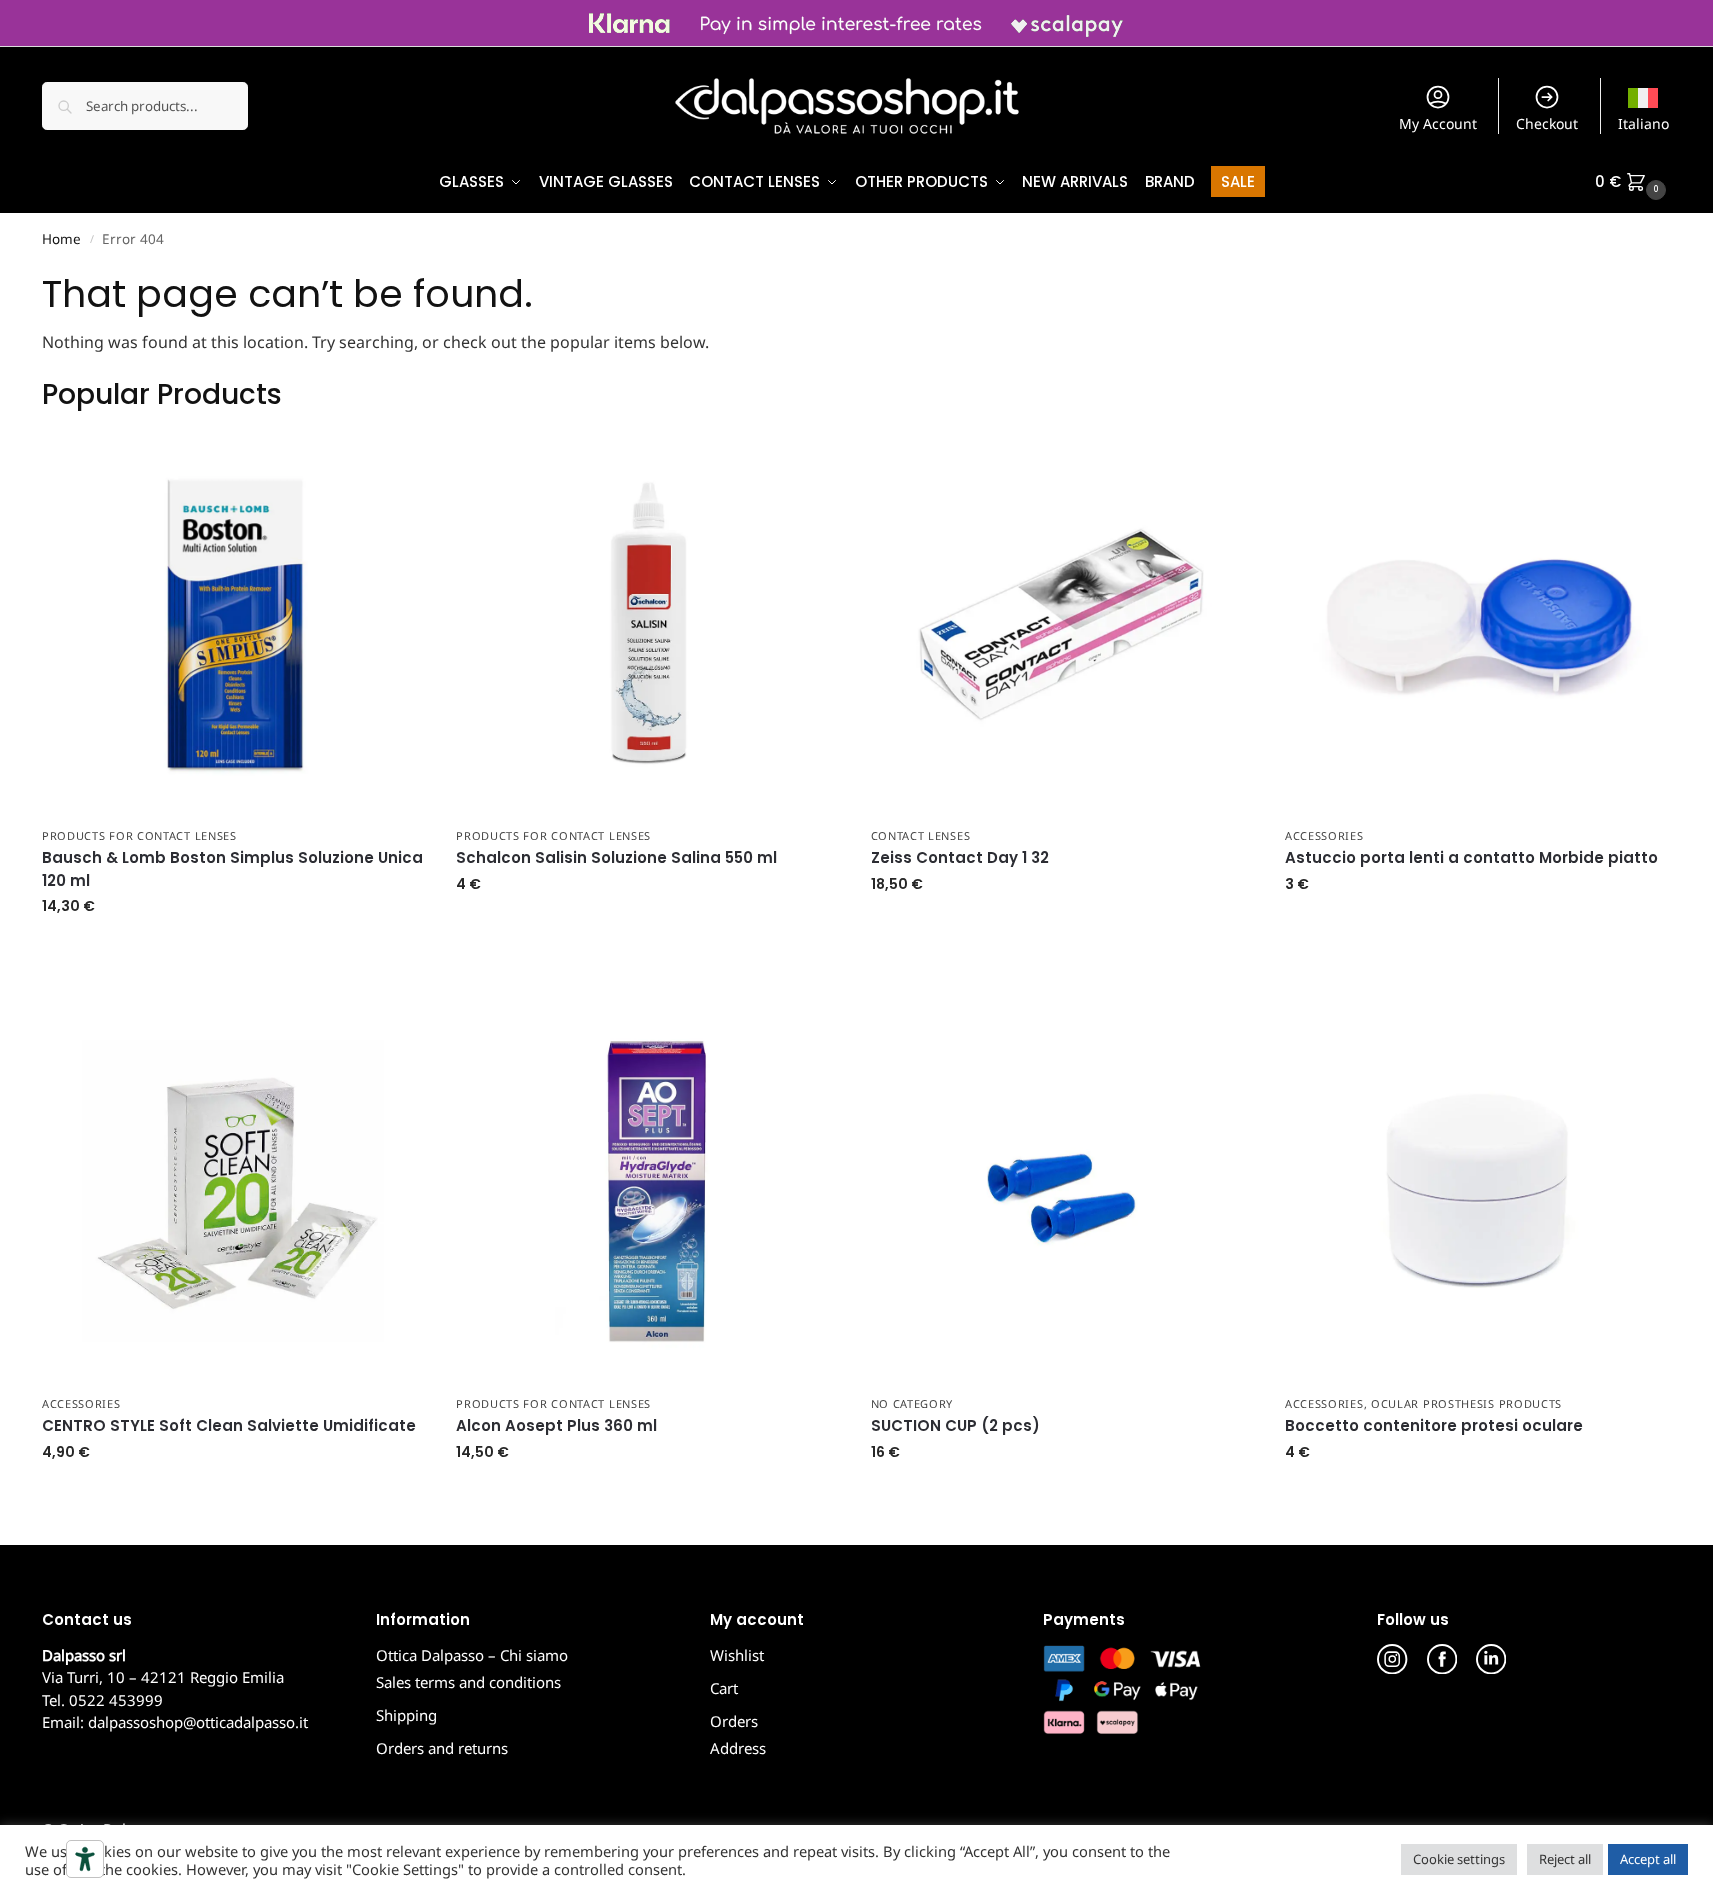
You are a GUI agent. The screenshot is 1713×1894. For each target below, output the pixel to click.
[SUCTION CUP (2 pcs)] (1063, 1191)
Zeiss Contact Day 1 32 (960, 857)
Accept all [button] (1648, 1859)
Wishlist (737, 1655)
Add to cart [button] (234, 948)
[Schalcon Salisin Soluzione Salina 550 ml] (648, 624)
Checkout (1547, 123)
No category (912, 1403)
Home (61, 239)
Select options (1063, 926)
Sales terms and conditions (468, 1682)
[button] (1633, 182)
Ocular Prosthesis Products (1466, 1403)
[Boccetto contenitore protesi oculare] (1477, 1191)
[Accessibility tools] (85, 1859)
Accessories (1324, 835)
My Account (1438, 123)
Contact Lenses (921, 835)
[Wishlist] (396, 462)
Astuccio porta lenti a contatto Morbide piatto (1471, 857)
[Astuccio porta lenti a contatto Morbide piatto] (1477, 624)
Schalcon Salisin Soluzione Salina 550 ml (616, 857)
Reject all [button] (1565, 1859)
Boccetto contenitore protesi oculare (1436, 1425)
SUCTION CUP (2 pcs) (955, 1425)
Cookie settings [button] (1459, 1859)
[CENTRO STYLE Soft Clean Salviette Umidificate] (234, 1191)
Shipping (406, 1715)
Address (738, 1748)
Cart (724, 1688)
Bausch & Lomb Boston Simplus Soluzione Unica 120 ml (232, 869)
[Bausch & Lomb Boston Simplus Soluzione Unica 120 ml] (234, 624)
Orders (734, 1721)
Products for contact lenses (139, 835)
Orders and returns (442, 1748)
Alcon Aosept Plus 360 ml (556, 1425)
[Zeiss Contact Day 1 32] (1063, 624)
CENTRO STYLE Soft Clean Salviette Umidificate (229, 1425)
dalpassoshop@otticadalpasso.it (198, 1722)
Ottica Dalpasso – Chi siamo (472, 1655)
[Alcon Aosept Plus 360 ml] (648, 1191)
